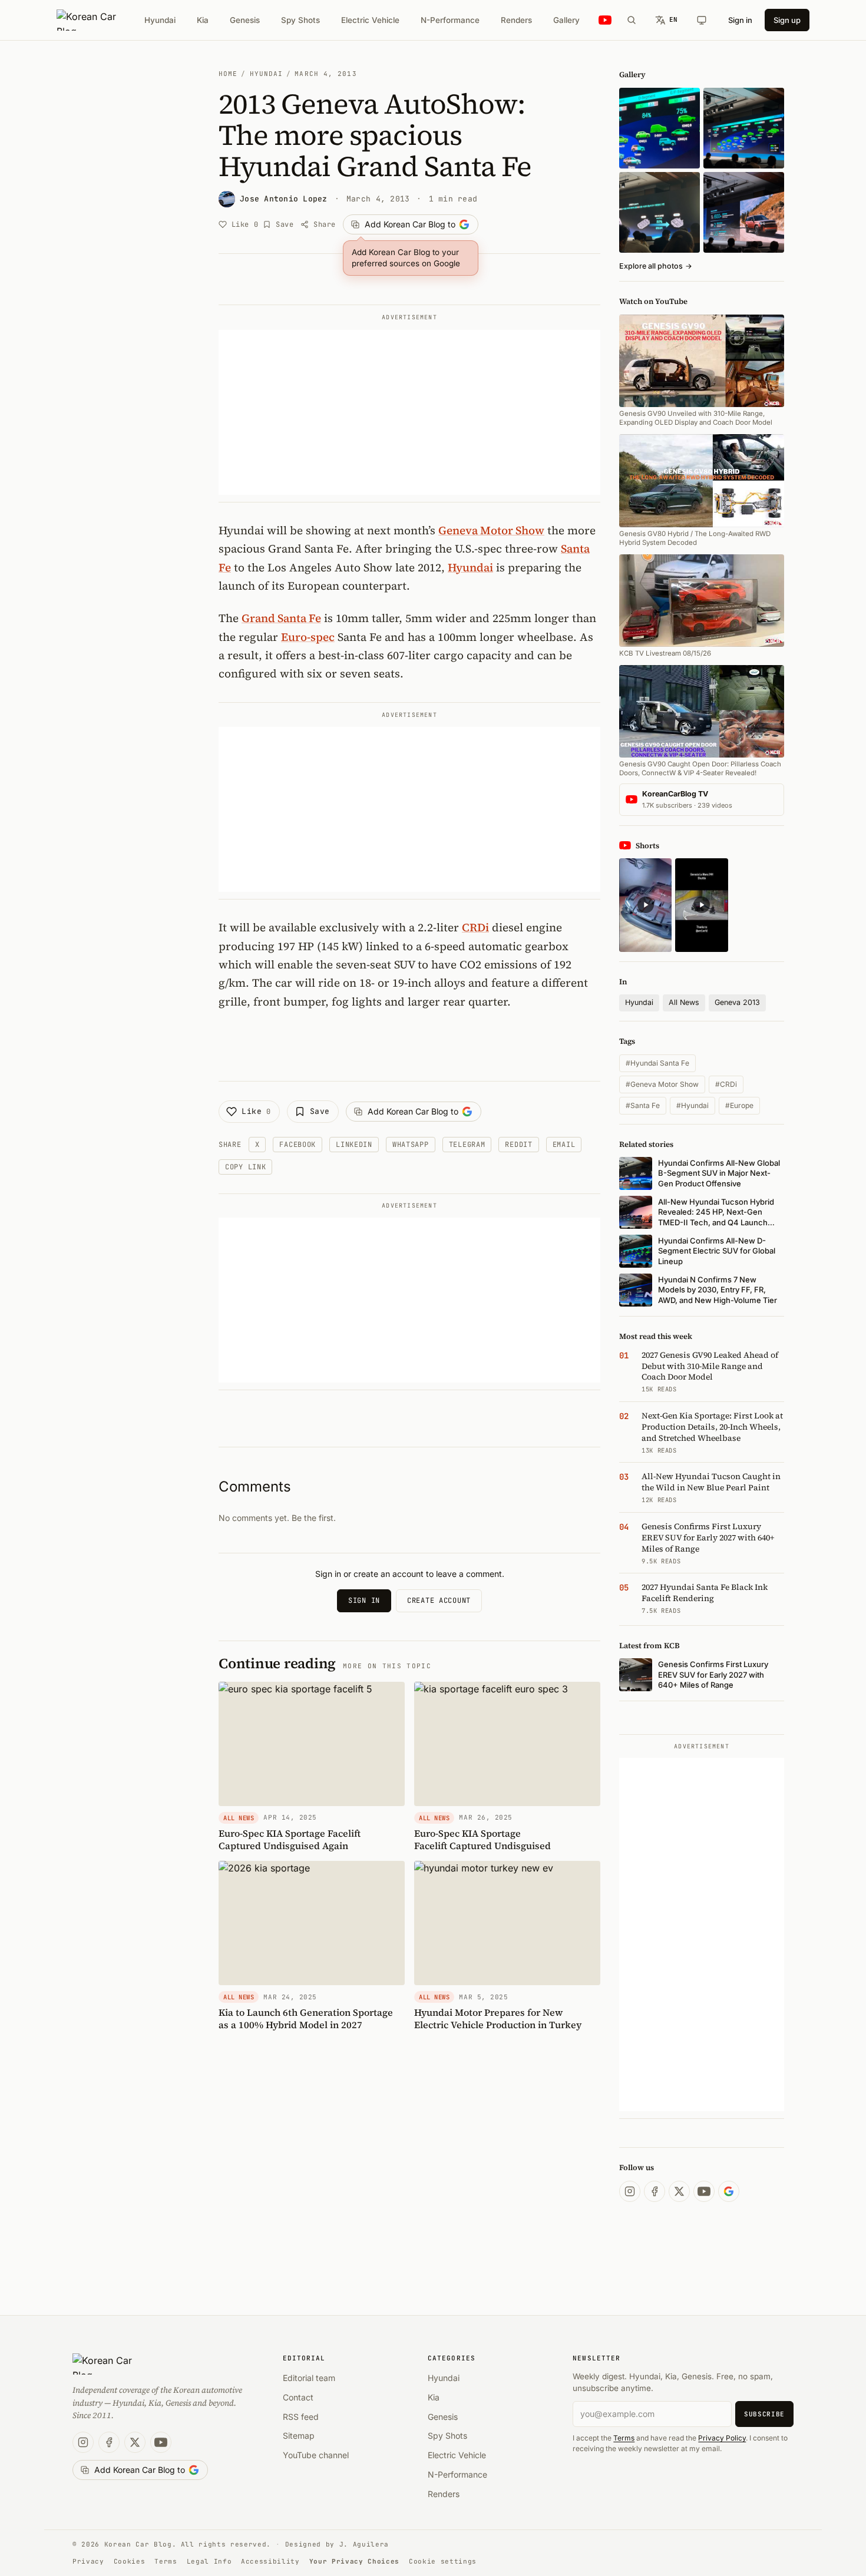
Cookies (130, 2561)
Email (564, 1145)
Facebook (298, 1145)
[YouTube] (704, 2191)
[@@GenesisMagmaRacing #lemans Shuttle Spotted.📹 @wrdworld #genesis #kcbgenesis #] (701, 905)
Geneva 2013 (737, 1002)
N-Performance (450, 20)
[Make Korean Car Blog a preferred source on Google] (729, 2191)
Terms (624, 2438)
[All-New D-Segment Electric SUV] (744, 128)
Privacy (88, 2561)
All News (684, 1002)
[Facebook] (655, 2191)
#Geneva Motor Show (662, 1084)
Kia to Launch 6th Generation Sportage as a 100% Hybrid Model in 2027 (306, 2018)
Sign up (787, 20)
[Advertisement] (409, 412)
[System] (702, 20)
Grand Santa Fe (281, 618)
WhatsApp (411, 1145)
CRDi (475, 927)
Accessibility (270, 2561)
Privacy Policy (722, 2438)
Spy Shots (300, 20)
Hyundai (160, 20)
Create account (439, 1601)
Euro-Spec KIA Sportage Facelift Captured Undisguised (482, 1839)
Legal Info (209, 2561)
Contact (298, 2397)
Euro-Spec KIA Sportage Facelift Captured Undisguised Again (290, 1839)
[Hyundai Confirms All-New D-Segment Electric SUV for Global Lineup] (660, 128)
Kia (203, 20)
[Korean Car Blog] (95, 20)
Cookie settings (443, 2561)
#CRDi (726, 1084)
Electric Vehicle (370, 20)
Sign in (740, 20)
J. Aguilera (364, 2544)
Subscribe (764, 2414)
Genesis (245, 20)
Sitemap (299, 2436)
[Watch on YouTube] (605, 20)
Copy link (245, 1167)
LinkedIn (354, 1145)
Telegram (467, 1145)
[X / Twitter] (679, 2191)
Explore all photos (656, 266)
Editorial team (309, 2378)
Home (228, 74)
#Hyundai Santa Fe (657, 1063)
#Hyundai (693, 1105)
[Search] (632, 20)
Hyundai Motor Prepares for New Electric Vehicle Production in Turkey (498, 2018)
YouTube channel (316, 2455)
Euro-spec (308, 637)
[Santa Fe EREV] (744, 212)
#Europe (739, 1105)
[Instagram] (630, 2191)
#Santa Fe (643, 1105)
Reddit (518, 1145)
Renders (516, 20)
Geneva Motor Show (491, 530)
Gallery (566, 20)
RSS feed (301, 2417)
